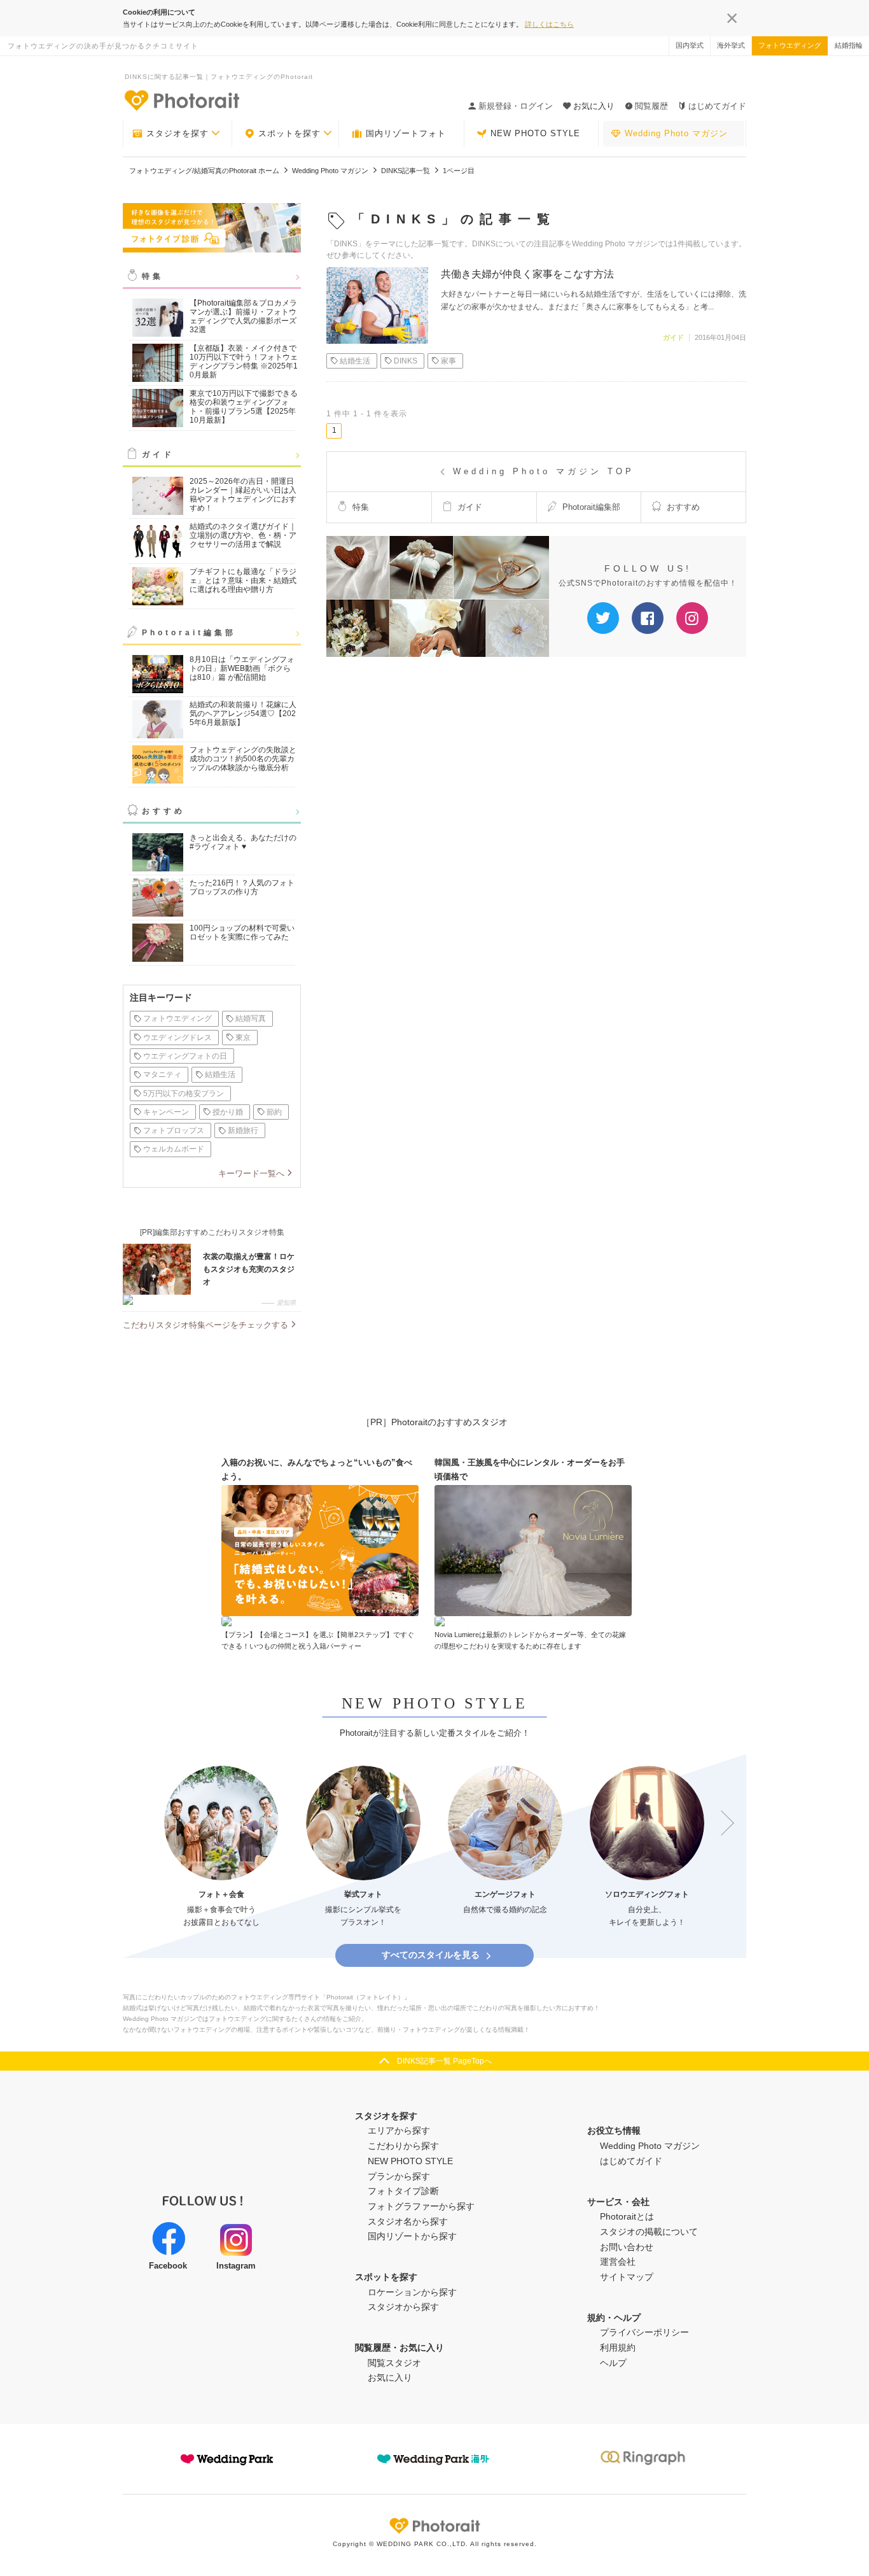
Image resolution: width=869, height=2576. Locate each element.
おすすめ (163, 811)
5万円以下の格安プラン (184, 1094)
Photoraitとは (627, 2216)
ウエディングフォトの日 (185, 1056)
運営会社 (618, 2262)
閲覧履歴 (651, 106)
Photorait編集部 (189, 633)
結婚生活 (220, 1074)
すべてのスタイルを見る (431, 1955)
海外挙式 (731, 45)
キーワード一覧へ (251, 1173)
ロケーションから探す (412, 2292)
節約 (274, 1112)
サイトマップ (627, 2277)
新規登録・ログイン (516, 106)
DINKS (406, 361)
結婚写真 (251, 1018)
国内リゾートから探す (412, 2236)
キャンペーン (166, 1112)
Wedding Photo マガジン (676, 133)
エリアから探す (399, 2130)
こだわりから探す (403, 2146)
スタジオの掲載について (649, 2232)
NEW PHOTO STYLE (535, 133)
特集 (153, 276)
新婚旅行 (243, 1130)
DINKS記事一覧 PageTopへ (444, 2061)
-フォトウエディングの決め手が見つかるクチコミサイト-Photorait (181, 100)
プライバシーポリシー (644, 2332)
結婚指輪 (849, 45)
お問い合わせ (627, 2247)
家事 (448, 361)
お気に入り (390, 2377)
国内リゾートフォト (406, 133)
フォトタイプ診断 (403, 2191)
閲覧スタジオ (394, 2363)
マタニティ (162, 1074)
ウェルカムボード (174, 1149)
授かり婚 (228, 1112)
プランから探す (399, 2176)
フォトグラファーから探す (421, 2206)
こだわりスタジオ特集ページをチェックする (205, 1325)
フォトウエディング (790, 45)
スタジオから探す (403, 2307)
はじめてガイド (717, 106)
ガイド (158, 454)
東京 (243, 1038)
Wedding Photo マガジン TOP (544, 471)
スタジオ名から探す (408, 2221)
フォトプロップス (174, 1130)
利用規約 (618, 2347)
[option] (221, 1848)
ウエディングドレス (177, 1038)
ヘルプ (613, 2363)
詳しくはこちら (549, 24)
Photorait (434, 2526)
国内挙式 (690, 45)
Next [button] (721, 1824)
